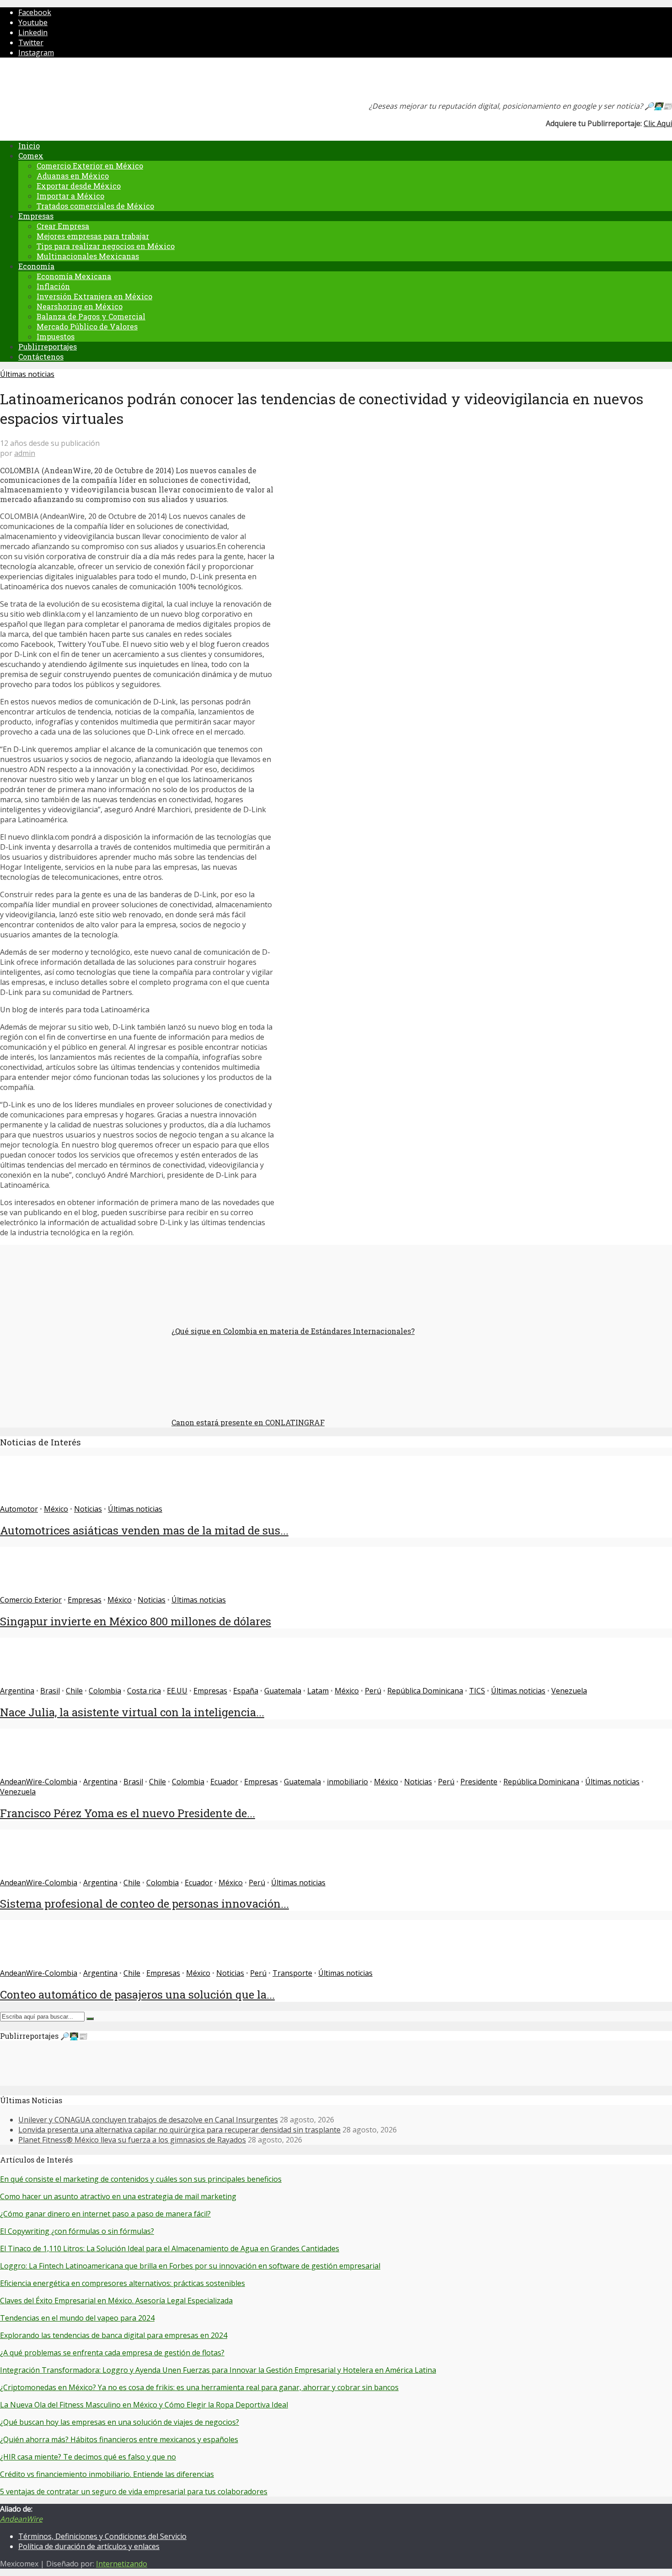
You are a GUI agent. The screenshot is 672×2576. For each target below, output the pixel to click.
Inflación (53, 286)
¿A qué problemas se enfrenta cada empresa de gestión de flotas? (112, 2353)
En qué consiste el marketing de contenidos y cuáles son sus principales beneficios (141, 2179)
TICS (477, 1691)
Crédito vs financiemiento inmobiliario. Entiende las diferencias (107, 2474)
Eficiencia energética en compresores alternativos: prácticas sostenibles (123, 2283)
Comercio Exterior (31, 1600)
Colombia (105, 1691)
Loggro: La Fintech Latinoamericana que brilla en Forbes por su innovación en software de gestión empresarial (190, 2266)
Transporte (292, 1973)
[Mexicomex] (61, 82)
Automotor (19, 1509)
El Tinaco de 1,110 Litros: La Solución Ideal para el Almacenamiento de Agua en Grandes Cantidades (170, 2248)
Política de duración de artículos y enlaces (89, 2546)
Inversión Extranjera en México (94, 296)
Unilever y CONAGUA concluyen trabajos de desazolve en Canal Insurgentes (148, 2120)
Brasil (50, 1691)
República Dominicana (425, 1691)
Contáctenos (41, 357)
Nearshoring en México (80, 306)
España (246, 1691)
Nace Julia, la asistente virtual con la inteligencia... (132, 1712)
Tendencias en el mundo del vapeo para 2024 (77, 2318)
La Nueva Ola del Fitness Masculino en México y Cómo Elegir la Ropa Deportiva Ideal (144, 2405)
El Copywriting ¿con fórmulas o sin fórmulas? (77, 2231)
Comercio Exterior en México (90, 166)
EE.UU (177, 1691)
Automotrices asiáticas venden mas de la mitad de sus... (144, 1530)
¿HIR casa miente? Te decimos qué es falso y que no (88, 2457)
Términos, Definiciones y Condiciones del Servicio (102, 2536)
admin (25, 453)
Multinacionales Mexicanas (88, 256)
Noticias (88, 1509)
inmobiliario (347, 1782)
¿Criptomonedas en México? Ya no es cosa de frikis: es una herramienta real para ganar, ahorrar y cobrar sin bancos (199, 2387)
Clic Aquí (658, 123)
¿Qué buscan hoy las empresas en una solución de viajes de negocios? (120, 2422)
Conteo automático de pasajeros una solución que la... (137, 1994)
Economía (36, 266)
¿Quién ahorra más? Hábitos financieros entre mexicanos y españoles (119, 2439)
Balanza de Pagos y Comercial (91, 316)
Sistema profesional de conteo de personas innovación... (144, 1904)
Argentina (17, 1691)
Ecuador (224, 1782)
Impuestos (56, 336)
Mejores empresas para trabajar (93, 236)
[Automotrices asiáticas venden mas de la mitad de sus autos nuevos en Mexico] (33, 1499)
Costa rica (144, 1691)
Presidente (479, 1782)
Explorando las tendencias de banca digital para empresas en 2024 (114, 2335)
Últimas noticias (27, 374)
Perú (373, 1691)
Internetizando (122, 2564)
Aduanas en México (73, 176)
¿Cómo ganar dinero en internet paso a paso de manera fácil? (105, 2214)
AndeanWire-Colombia (39, 1782)
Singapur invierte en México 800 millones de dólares (136, 1621)
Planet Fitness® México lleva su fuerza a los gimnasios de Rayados (132, 2140)
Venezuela (569, 1691)
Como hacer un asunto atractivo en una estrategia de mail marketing (118, 2196)
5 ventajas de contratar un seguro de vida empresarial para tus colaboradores (134, 2491)
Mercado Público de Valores (87, 326)
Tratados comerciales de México (95, 206)
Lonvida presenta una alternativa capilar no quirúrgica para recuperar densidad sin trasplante (179, 2130)
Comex (31, 156)
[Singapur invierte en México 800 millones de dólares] (33, 1590)
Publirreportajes (48, 346)
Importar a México (70, 196)
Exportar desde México (79, 186)
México (56, 1509)
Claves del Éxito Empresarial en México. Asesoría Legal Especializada (116, 2301)
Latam (318, 1691)
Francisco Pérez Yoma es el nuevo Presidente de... (128, 1813)
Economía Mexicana (74, 276)
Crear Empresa (63, 226)
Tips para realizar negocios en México (106, 246)
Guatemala (283, 1691)
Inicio (29, 145)
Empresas (36, 216)
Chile (74, 1691)
